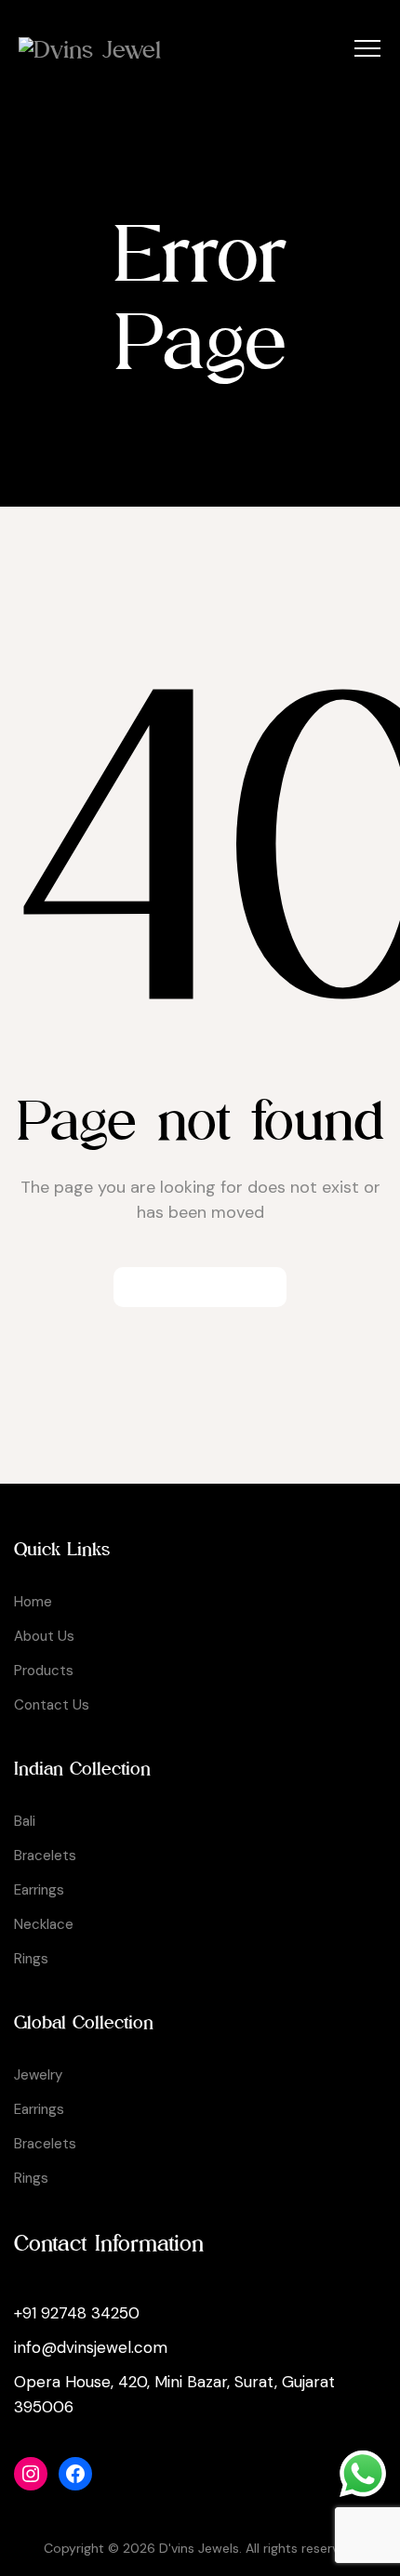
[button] (200, 1287)
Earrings (39, 1890)
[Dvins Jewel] (90, 49)
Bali (25, 1821)
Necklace (44, 1924)
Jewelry (38, 2075)
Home (33, 1602)
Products (44, 1671)
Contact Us (52, 1705)
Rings (31, 1959)
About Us (44, 1636)
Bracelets (45, 1856)
